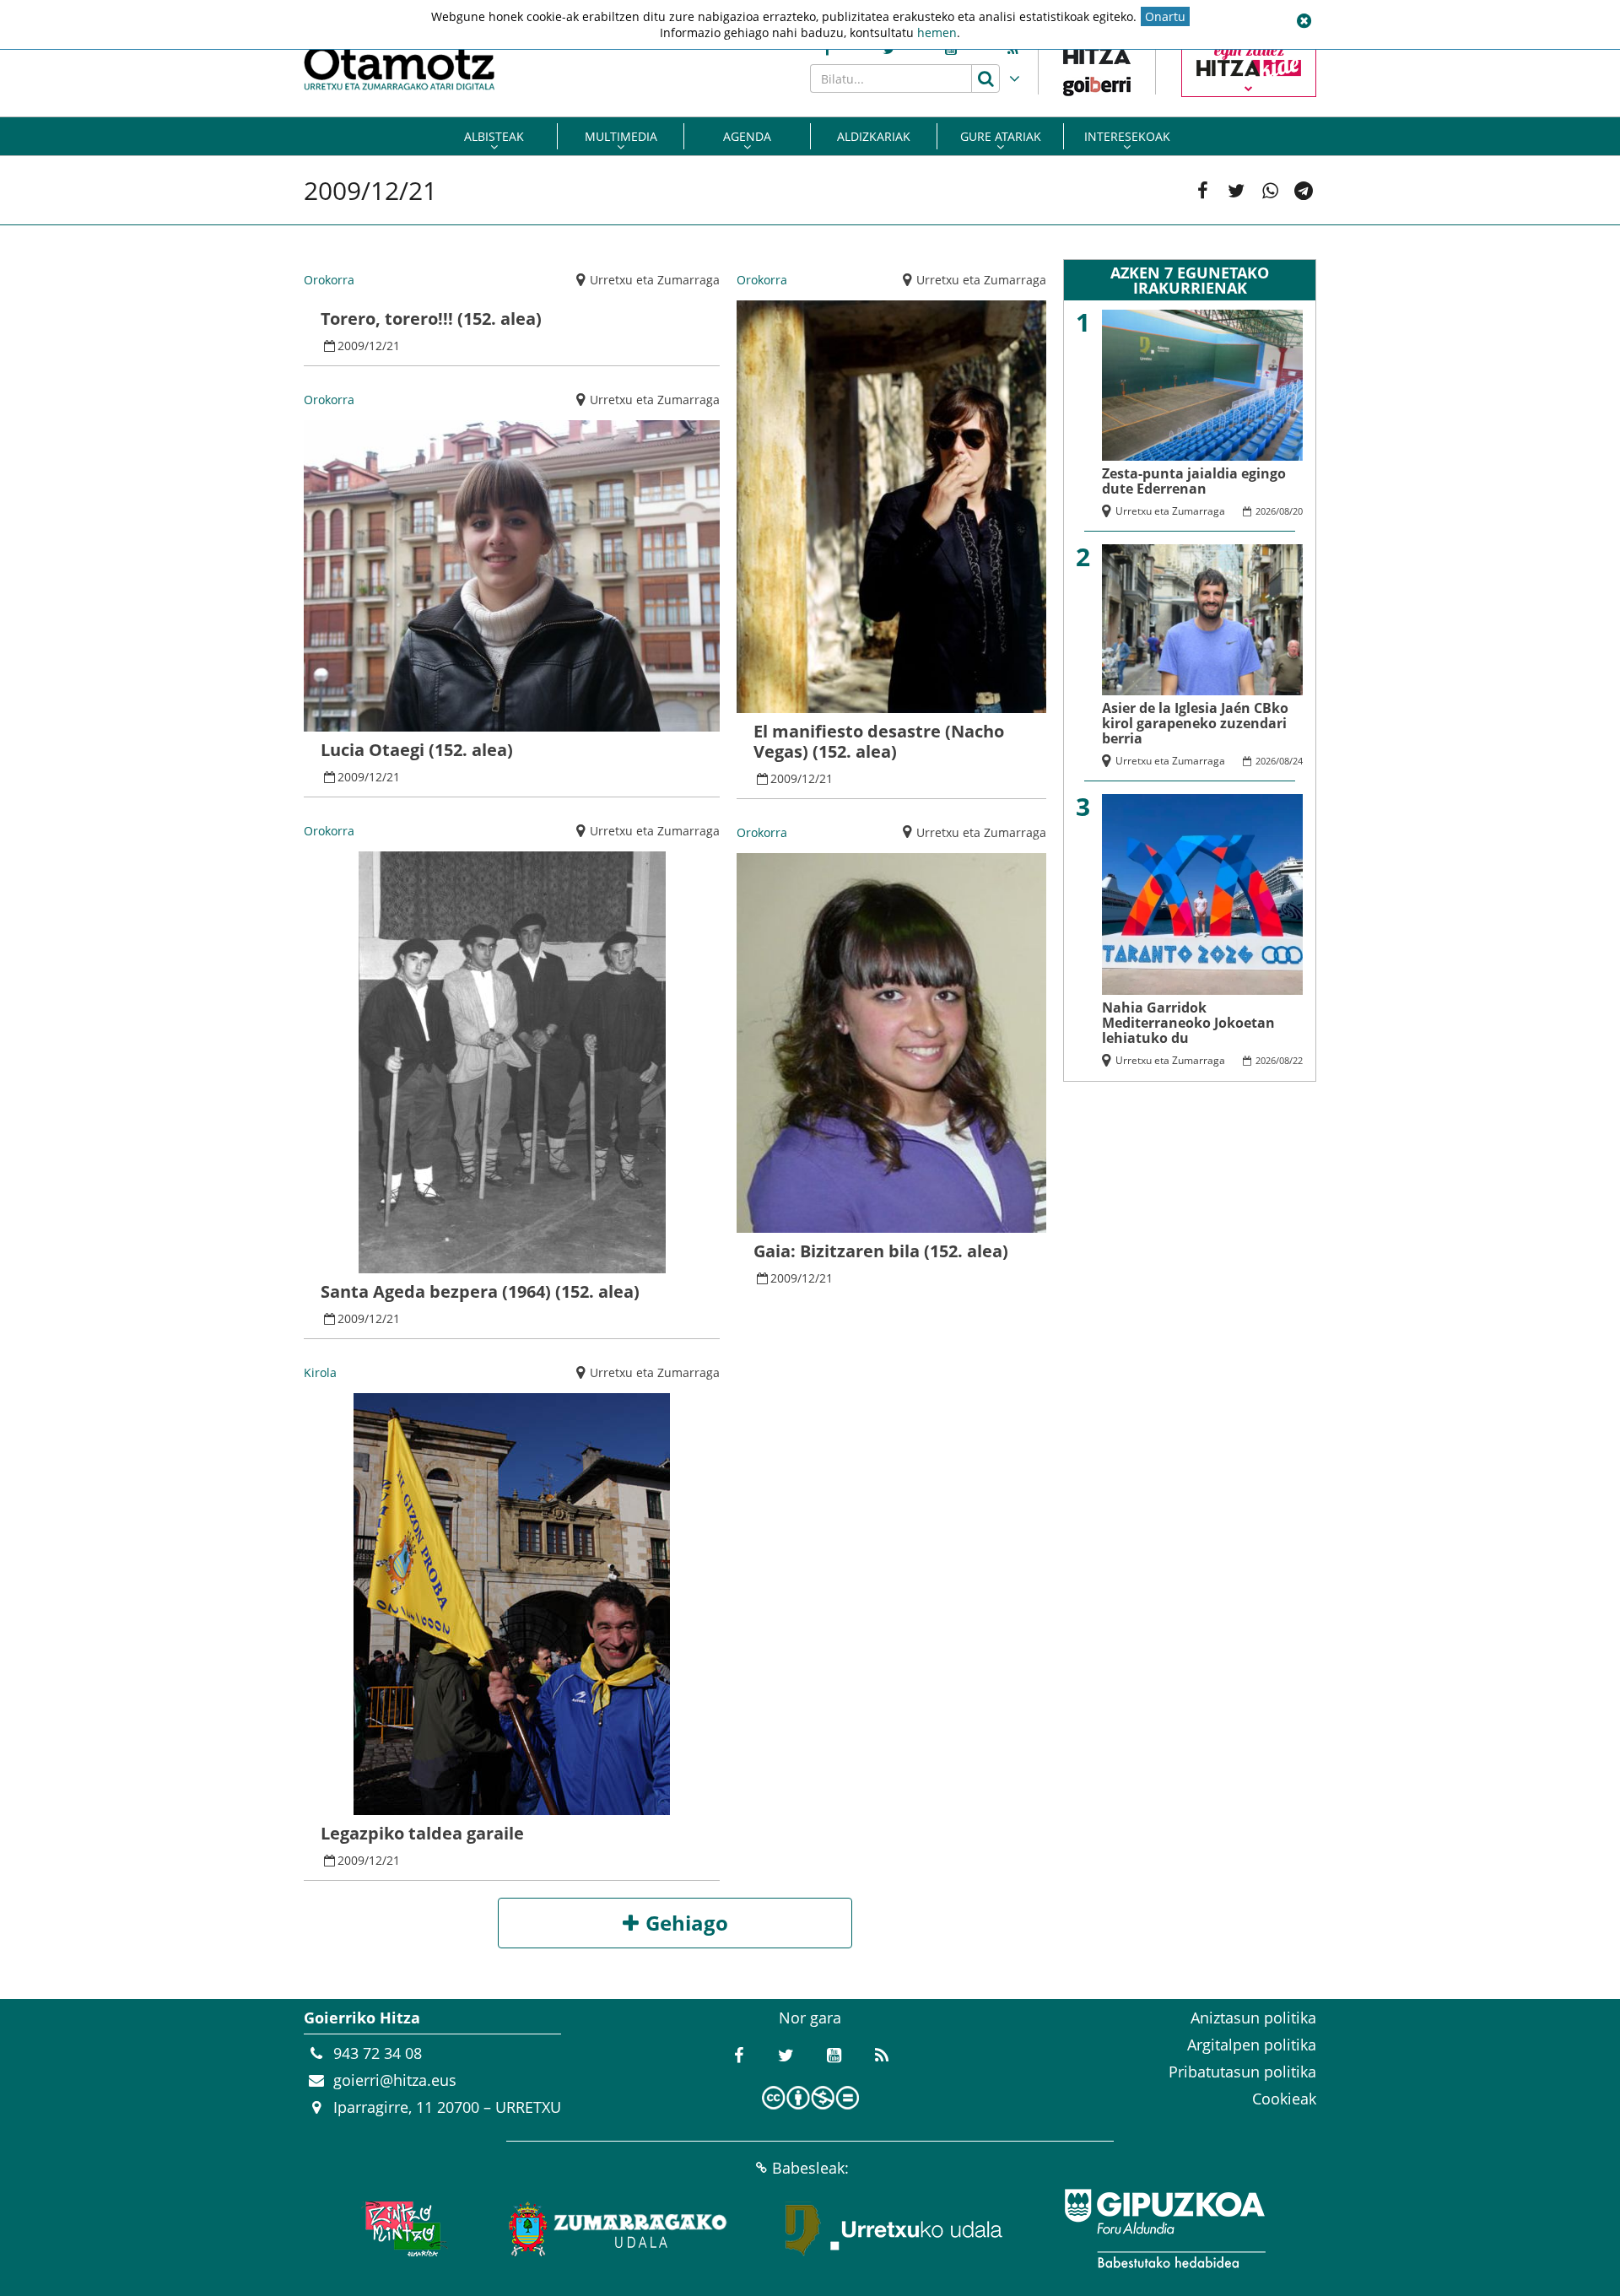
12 (375, 346)
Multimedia (621, 136)
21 (393, 346)
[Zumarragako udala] (618, 2228)
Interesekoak (1127, 136)
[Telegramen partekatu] (1304, 191)
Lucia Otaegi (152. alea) (417, 750)
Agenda (747, 136)
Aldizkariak (874, 136)
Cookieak (1284, 2099)
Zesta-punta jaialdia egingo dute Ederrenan (1194, 481)
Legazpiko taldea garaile (422, 1833)
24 (1298, 761)
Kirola (320, 1372)
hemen (937, 32)
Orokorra (329, 280)
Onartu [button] (1165, 16)
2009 (351, 346)
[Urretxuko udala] (894, 2228)
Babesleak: (810, 2168)
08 (1284, 511)
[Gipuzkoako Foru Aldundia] (1164, 2228)
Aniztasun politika (1253, 2018)
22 (1298, 1060)
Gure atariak (1001, 136)
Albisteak (494, 136)
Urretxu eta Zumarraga (655, 280)
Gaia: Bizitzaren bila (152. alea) (881, 1251)
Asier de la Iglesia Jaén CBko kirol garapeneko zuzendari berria (1195, 723)
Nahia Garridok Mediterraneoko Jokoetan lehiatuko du (1188, 1023)
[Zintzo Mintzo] (402, 2228)
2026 (1266, 511)
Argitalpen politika (1252, 2045)
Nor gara (810, 2018)
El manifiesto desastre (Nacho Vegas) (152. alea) (879, 741)
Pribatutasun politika (1242, 2072)
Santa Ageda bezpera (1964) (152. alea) (480, 1291)
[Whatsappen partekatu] (1270, 191)
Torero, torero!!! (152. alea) (431, 319)
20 (1298, 511)
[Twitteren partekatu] (1236, 191)
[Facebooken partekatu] (1202, 191)
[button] (1304, 21)
